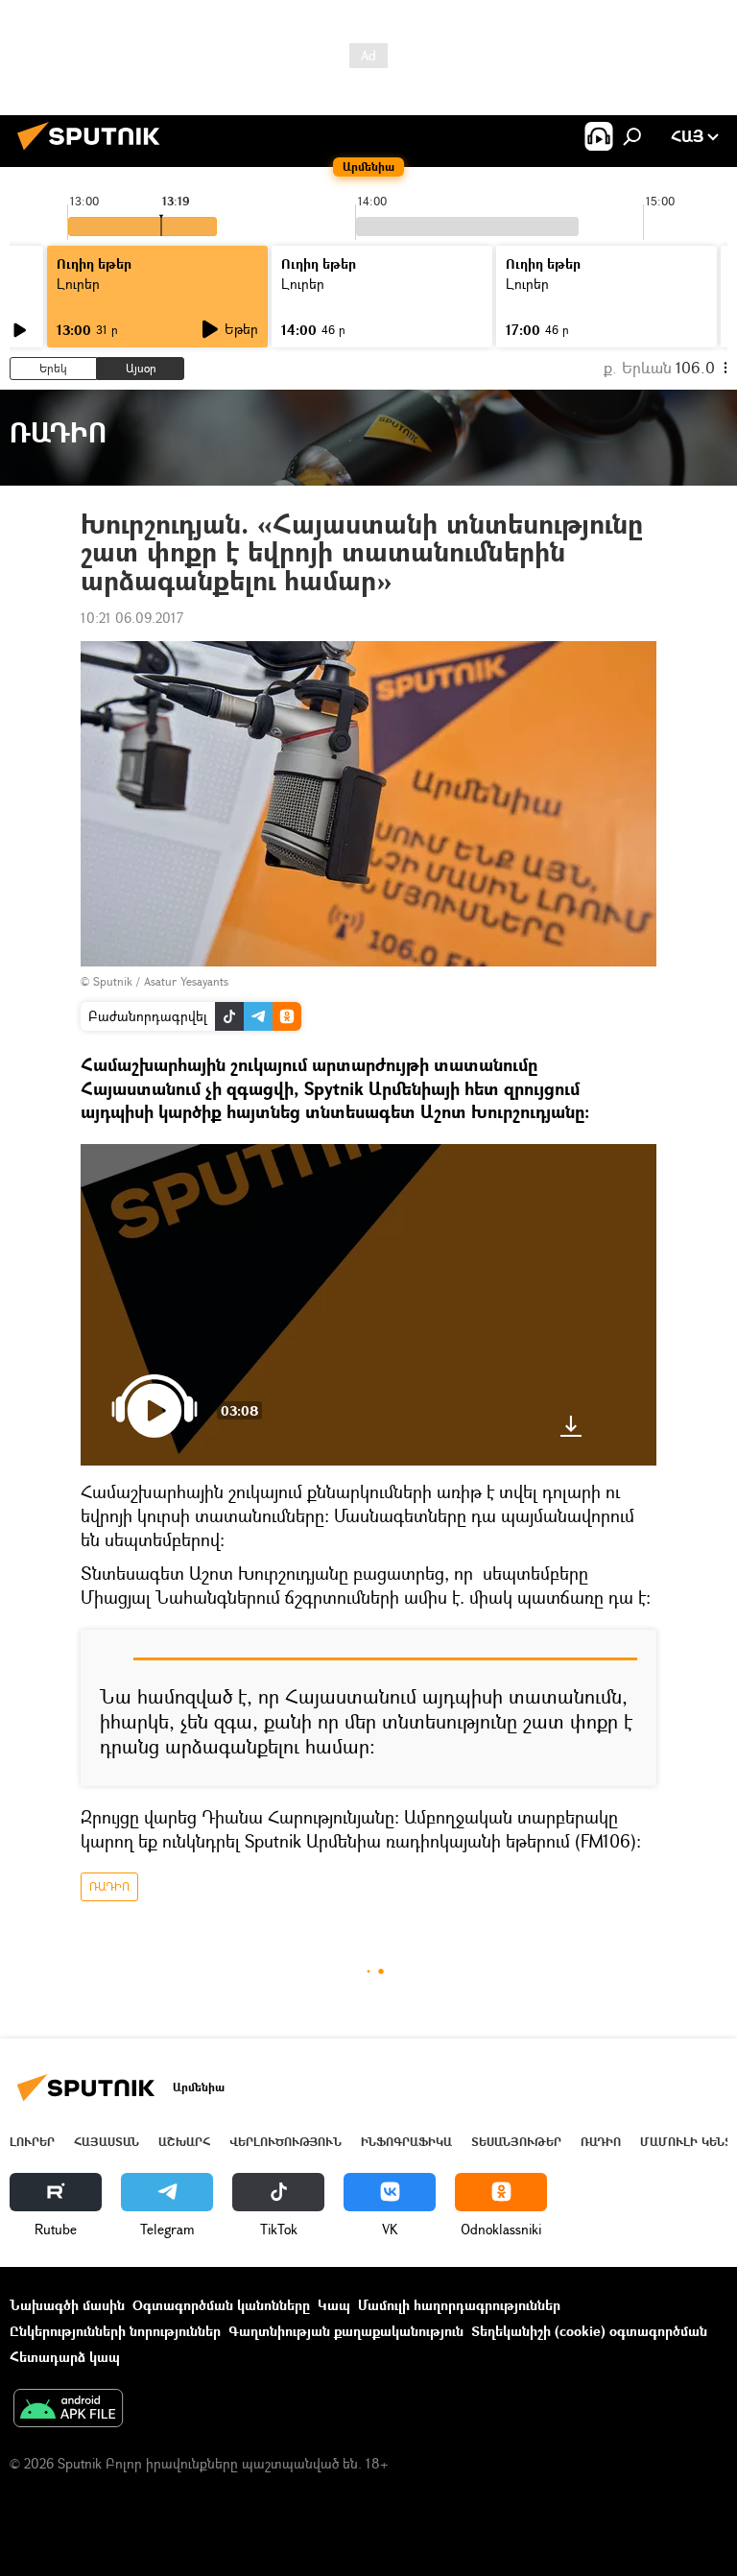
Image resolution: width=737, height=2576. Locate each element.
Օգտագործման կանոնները (221, 2305)
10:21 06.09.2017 (132, 618)
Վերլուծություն (285, 2142)
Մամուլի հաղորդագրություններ (459, 2305)
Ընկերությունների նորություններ (115, 2331)
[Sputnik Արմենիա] (94, 152)
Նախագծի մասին (67, 2305)
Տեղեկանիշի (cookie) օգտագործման (589, 2331)
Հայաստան (107, 2142)
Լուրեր (32, 2142)
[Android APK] (68, 2410)
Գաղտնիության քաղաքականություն (346, 2331)
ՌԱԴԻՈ (109, 1886)
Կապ (334, 2305)
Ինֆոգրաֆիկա (406, 2142)
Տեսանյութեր (516, 2142)
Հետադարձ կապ (65, 2357)
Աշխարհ (184, 2142)
